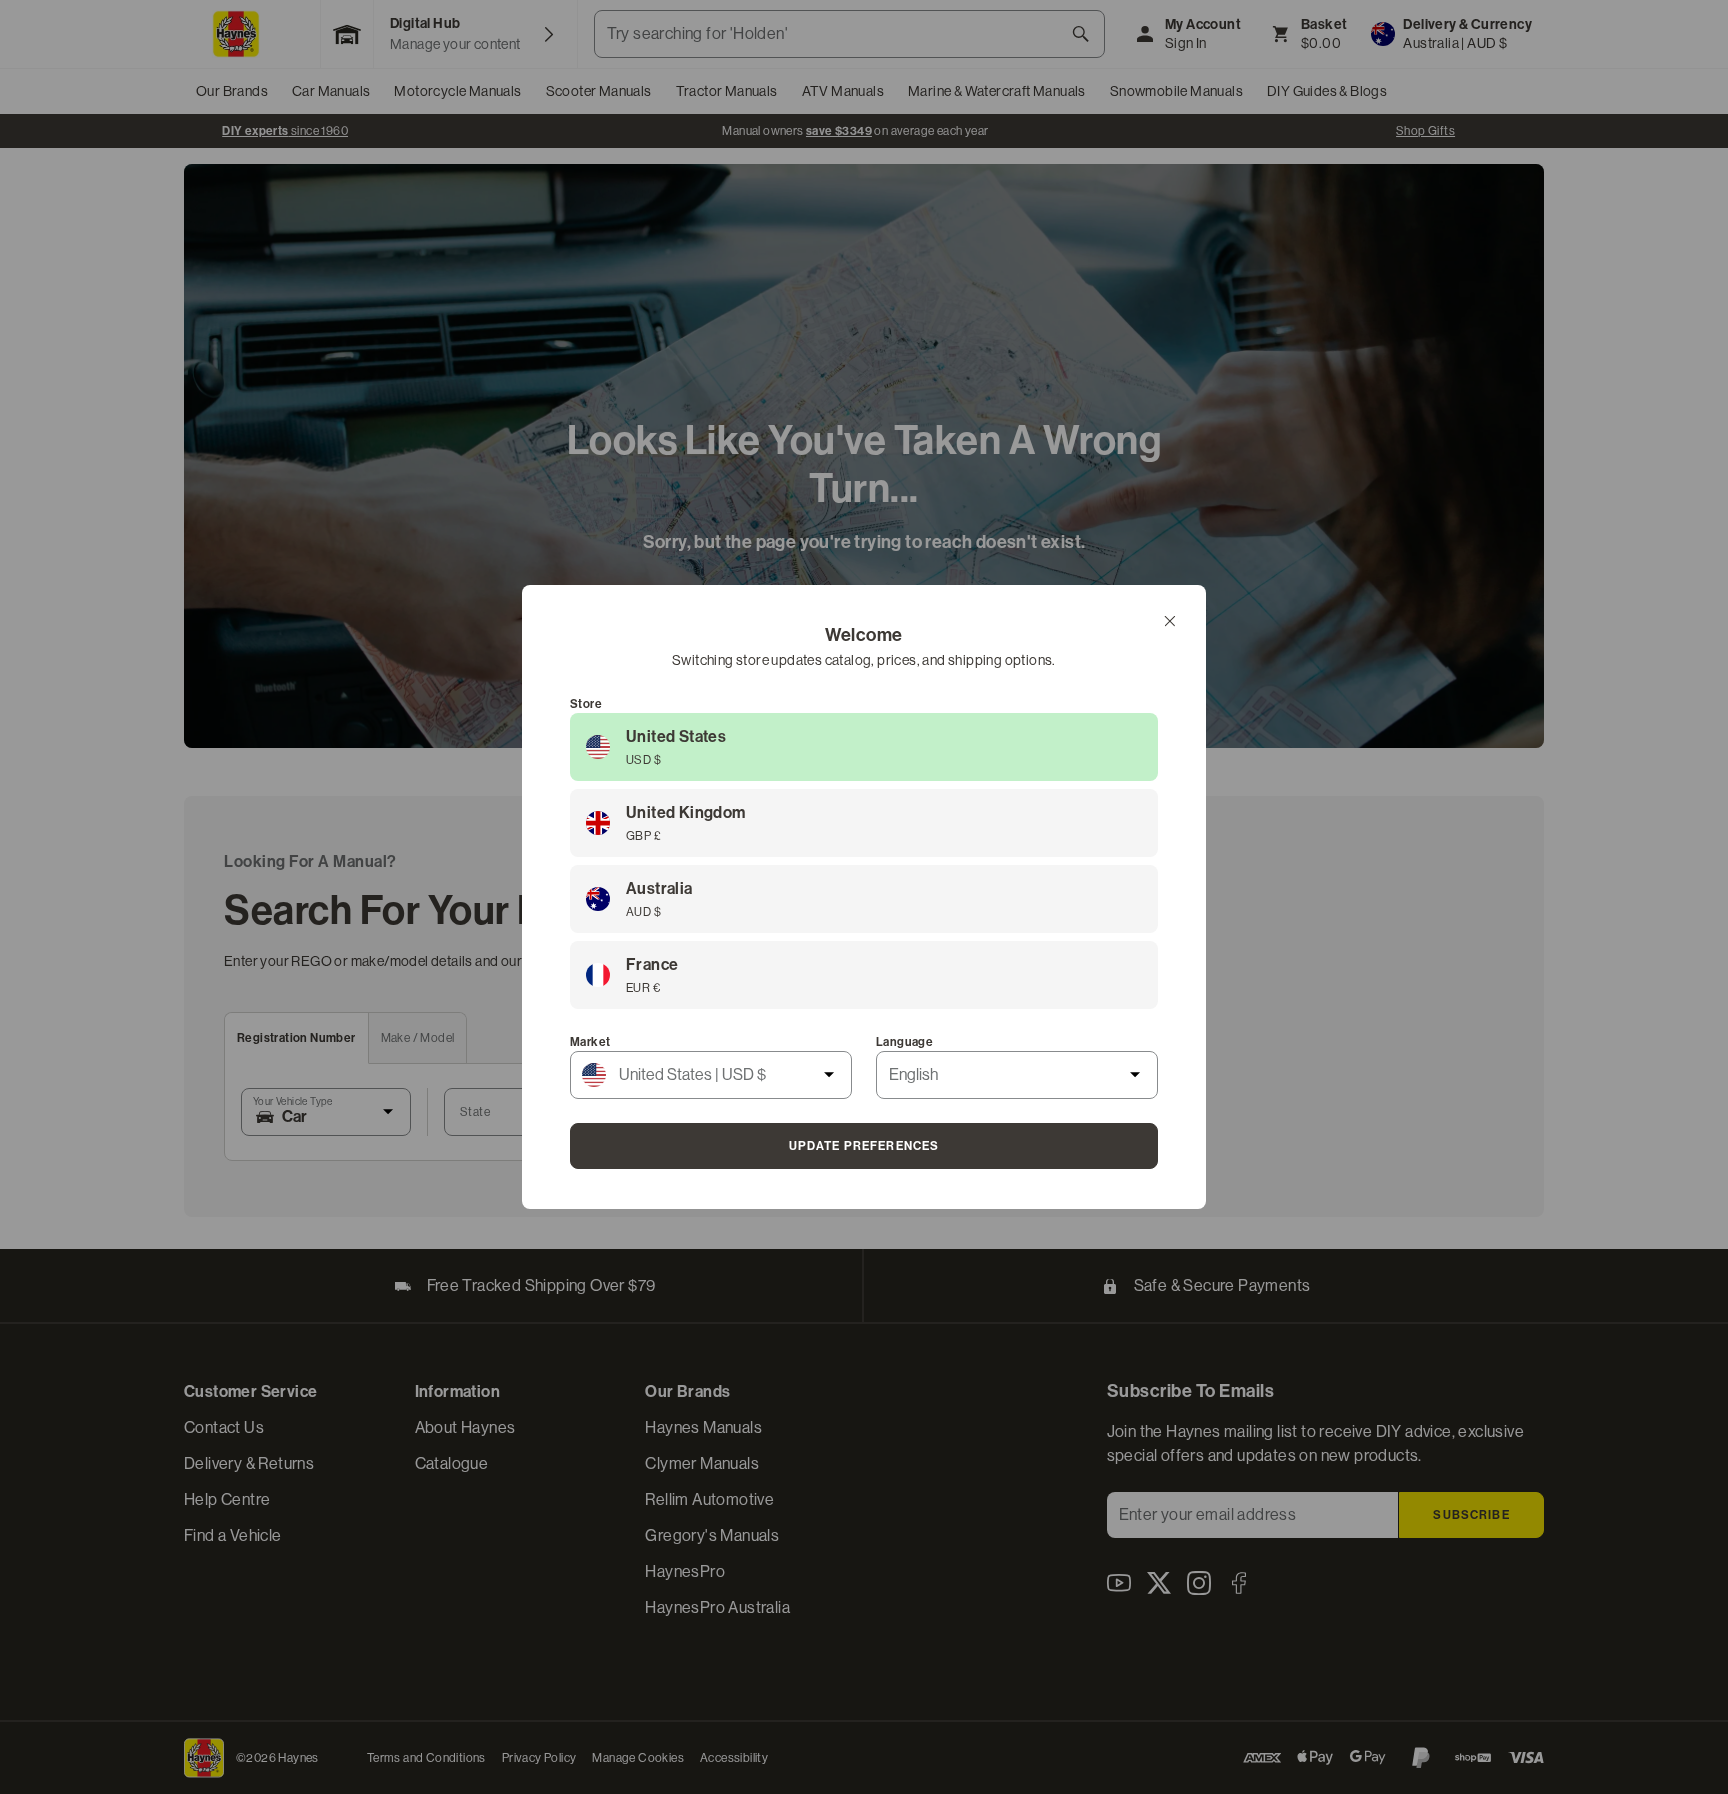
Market (590, 1042)
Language (904, 1042)
